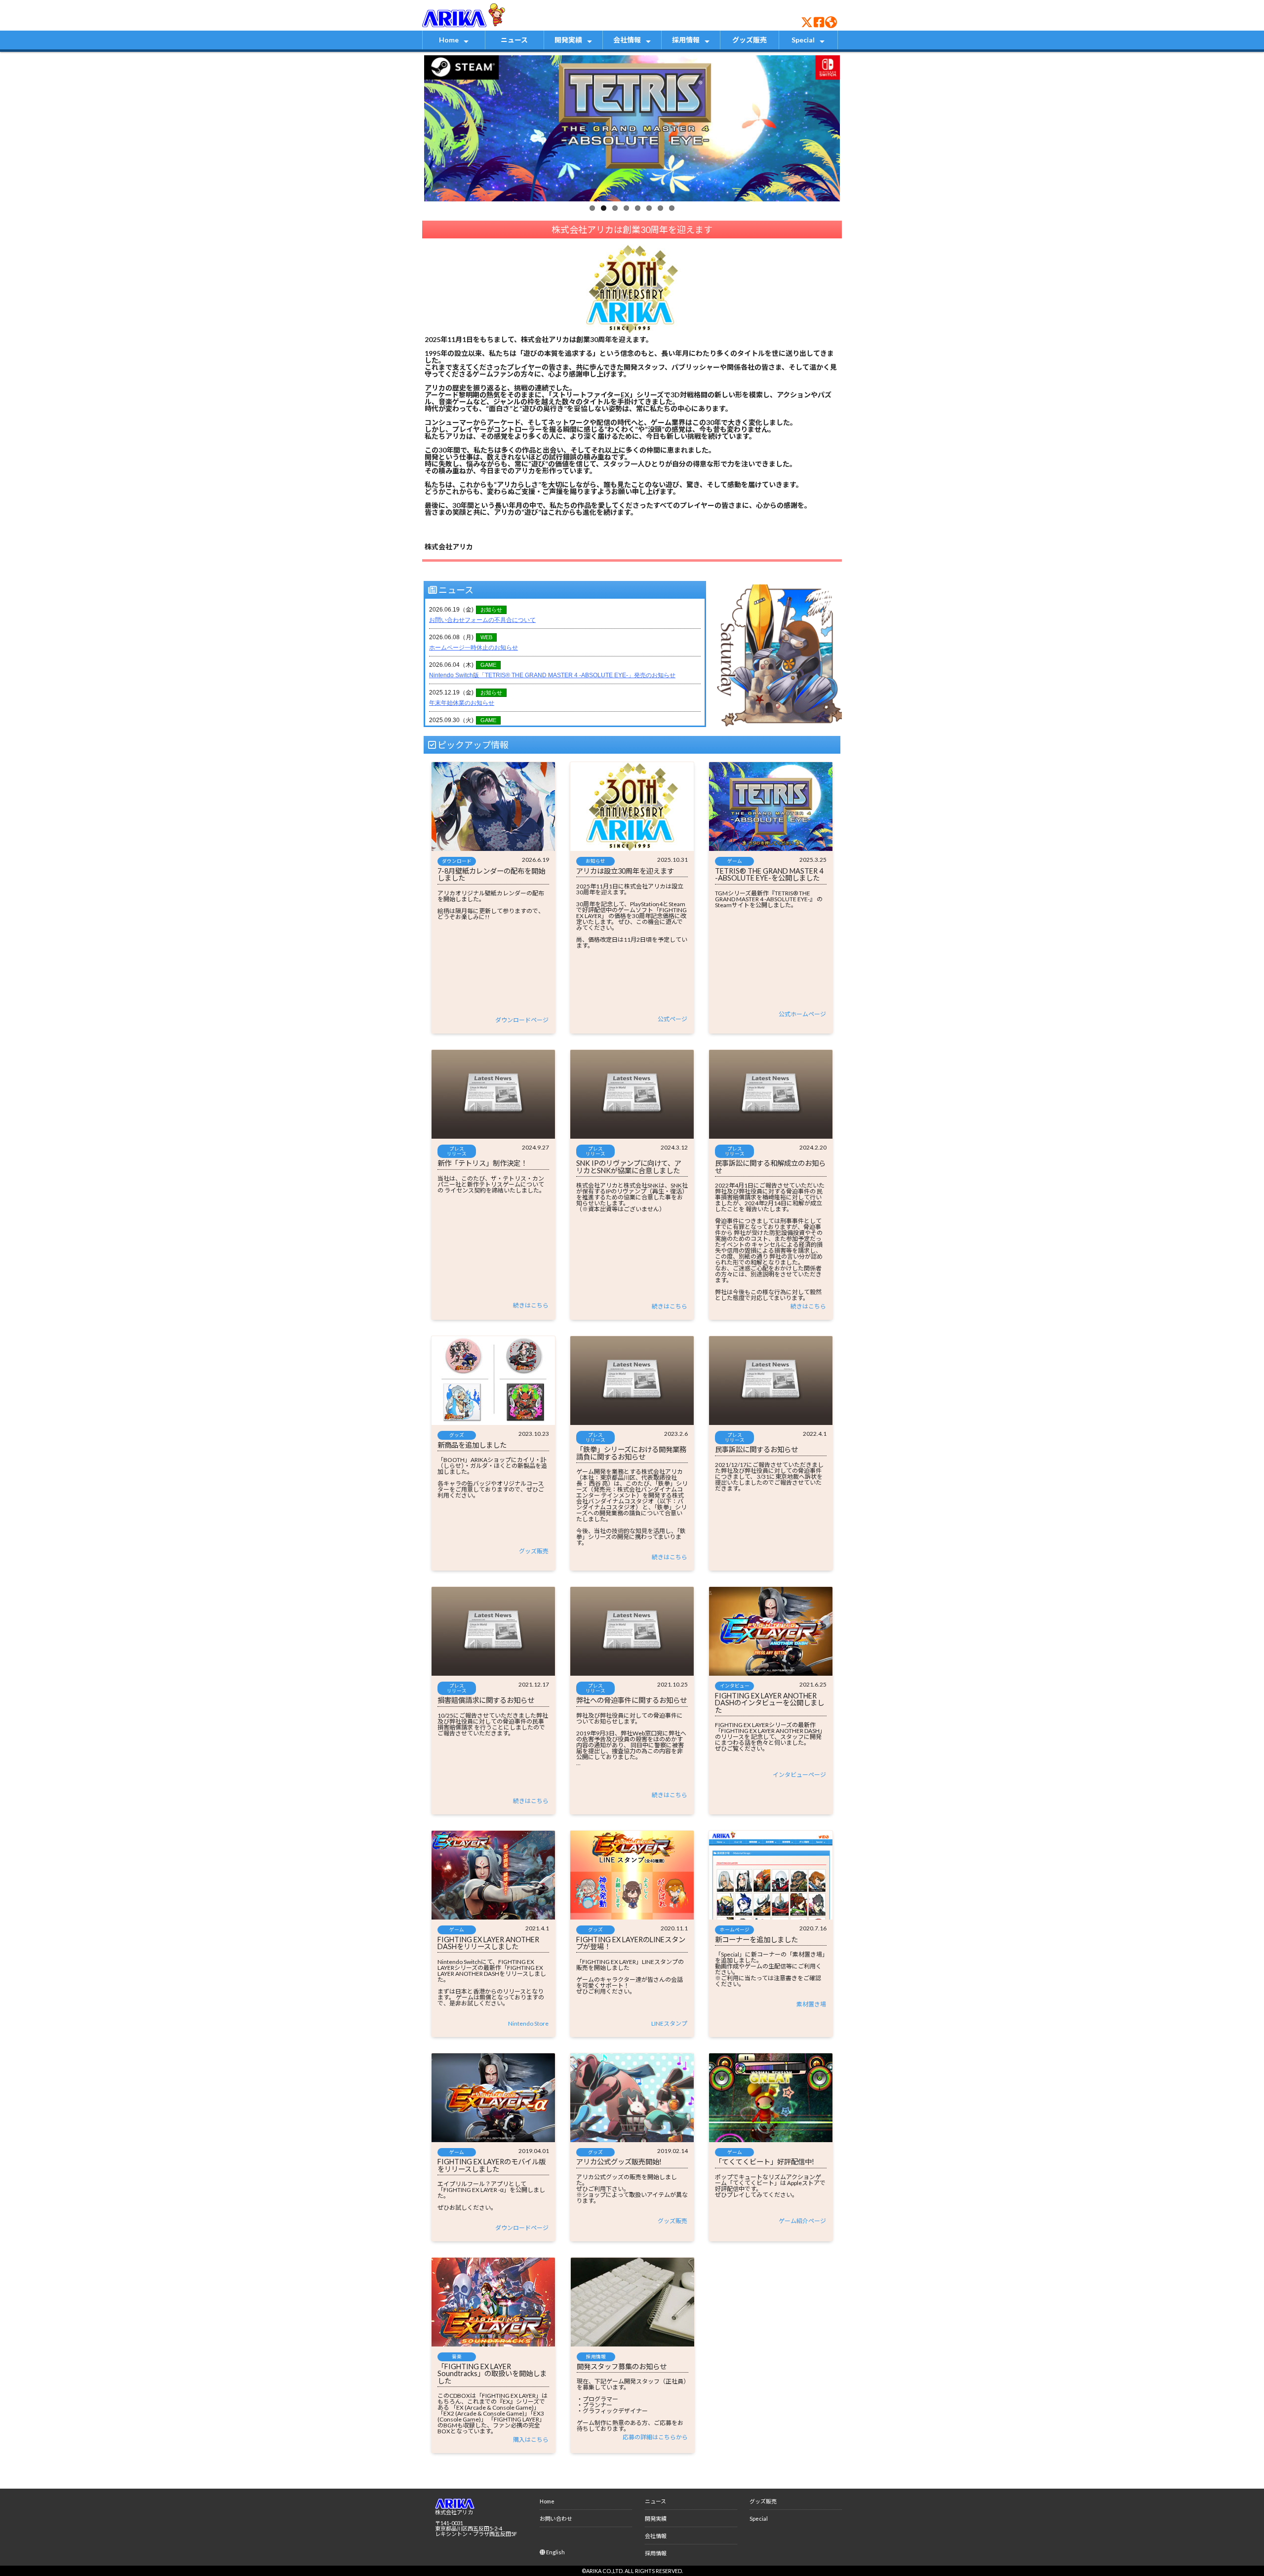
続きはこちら (531, 1305)
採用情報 (686, 40)
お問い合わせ (556, 2518)
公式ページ (672, 1019)
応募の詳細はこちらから (655, 2437)
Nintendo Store (528, 2023)
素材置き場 (811, 2004)
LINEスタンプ (669, 2023)
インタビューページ (799, 1775)
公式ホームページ (802, 1014)
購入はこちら (531, 2440)
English (555, 2552)
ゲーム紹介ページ (802, 2221)
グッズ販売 (750, 40)
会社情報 (627, 40)
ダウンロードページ (522, 1020)
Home (449, 40)
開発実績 (568, 40)
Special (803, 40)
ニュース (514, 40)
